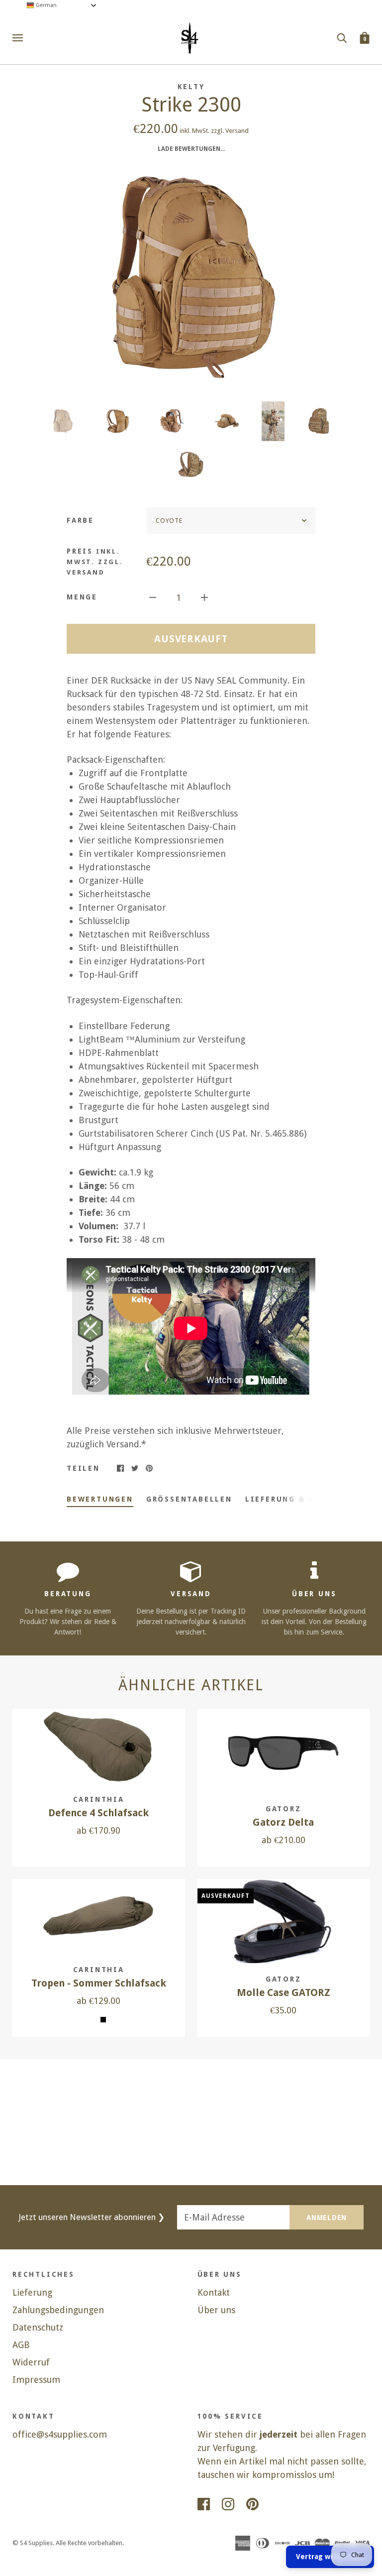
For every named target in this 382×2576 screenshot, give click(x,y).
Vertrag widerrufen (330, 2557)
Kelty (191, 87)
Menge (82, 597)
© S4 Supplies (33, 2543)
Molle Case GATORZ (284, 1993)
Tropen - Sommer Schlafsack (99, 1983)
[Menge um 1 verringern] (153, 597)
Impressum (36, 2380)
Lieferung (32, 2292)
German (46, 5)
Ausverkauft (191, 639)
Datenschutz (38, 2327)
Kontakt (214, 2292)
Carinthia (99, 1799)
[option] (191, 275)
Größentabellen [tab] (189, 1499)
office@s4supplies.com (60, 2434)
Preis (95, 562)
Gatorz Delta (283, 1822)
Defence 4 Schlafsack (98, 1813)
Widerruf (31, 2362)
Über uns (216, 2310)
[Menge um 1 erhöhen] (204, 597)
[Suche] (342, 37)
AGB (21, 2345)
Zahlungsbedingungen (58, 2310)
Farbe (80, 520)
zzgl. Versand (230, 131)
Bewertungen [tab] (100, 1499)
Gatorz (284, 1809)
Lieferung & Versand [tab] (297, 1499)
